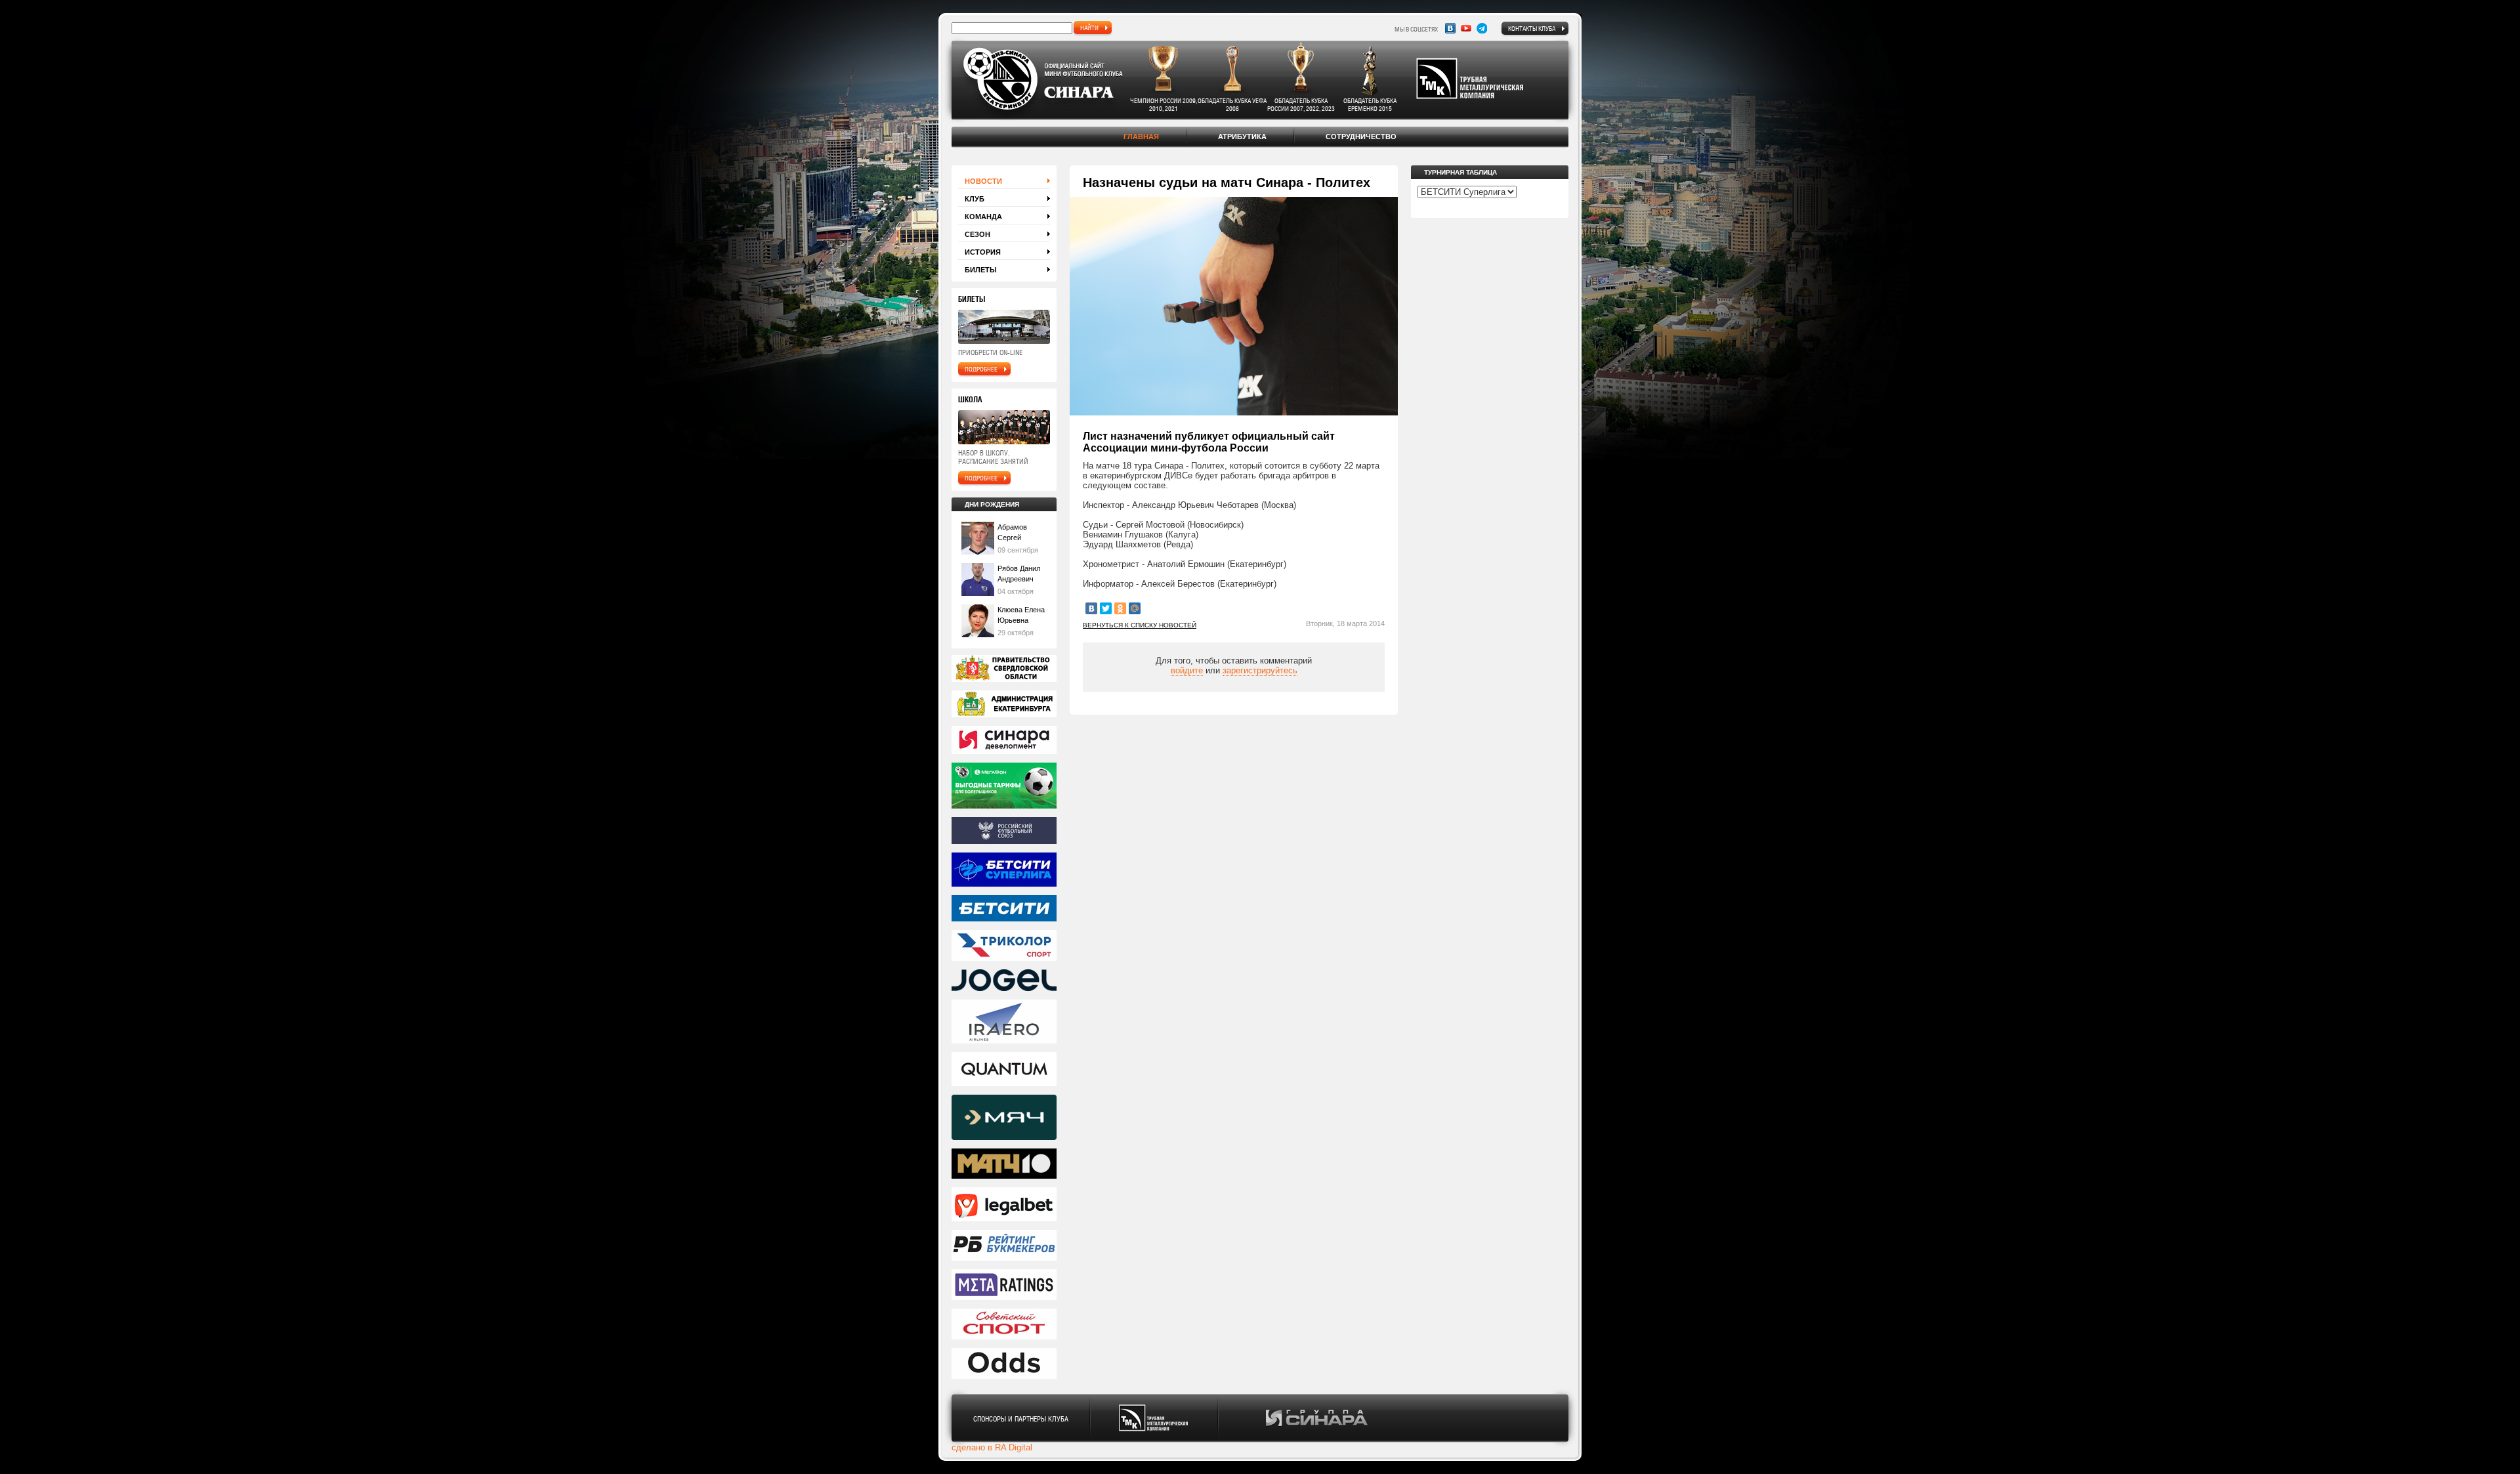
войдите (1187, 670)
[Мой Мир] (1135, 608)
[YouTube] (1466, 28)
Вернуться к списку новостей (1140, 625)
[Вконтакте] (1450, 28)
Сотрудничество (1361, 137)
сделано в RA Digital (992, 1447)
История (983, 252)
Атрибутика (1242, 137)
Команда (983, 217)
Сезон (977, 234)
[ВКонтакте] (1091, 608)
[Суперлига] (1004, 871)
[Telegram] (1482, 28)
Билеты (981, 270)
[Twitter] (1106, 608)
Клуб (975, 199)
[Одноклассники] (1120, 608)
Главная (1141, 137)
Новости (983, 181)
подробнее (981, 369)
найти (1089, 28)
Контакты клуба (1532, 28)
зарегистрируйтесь (1260, 670)
